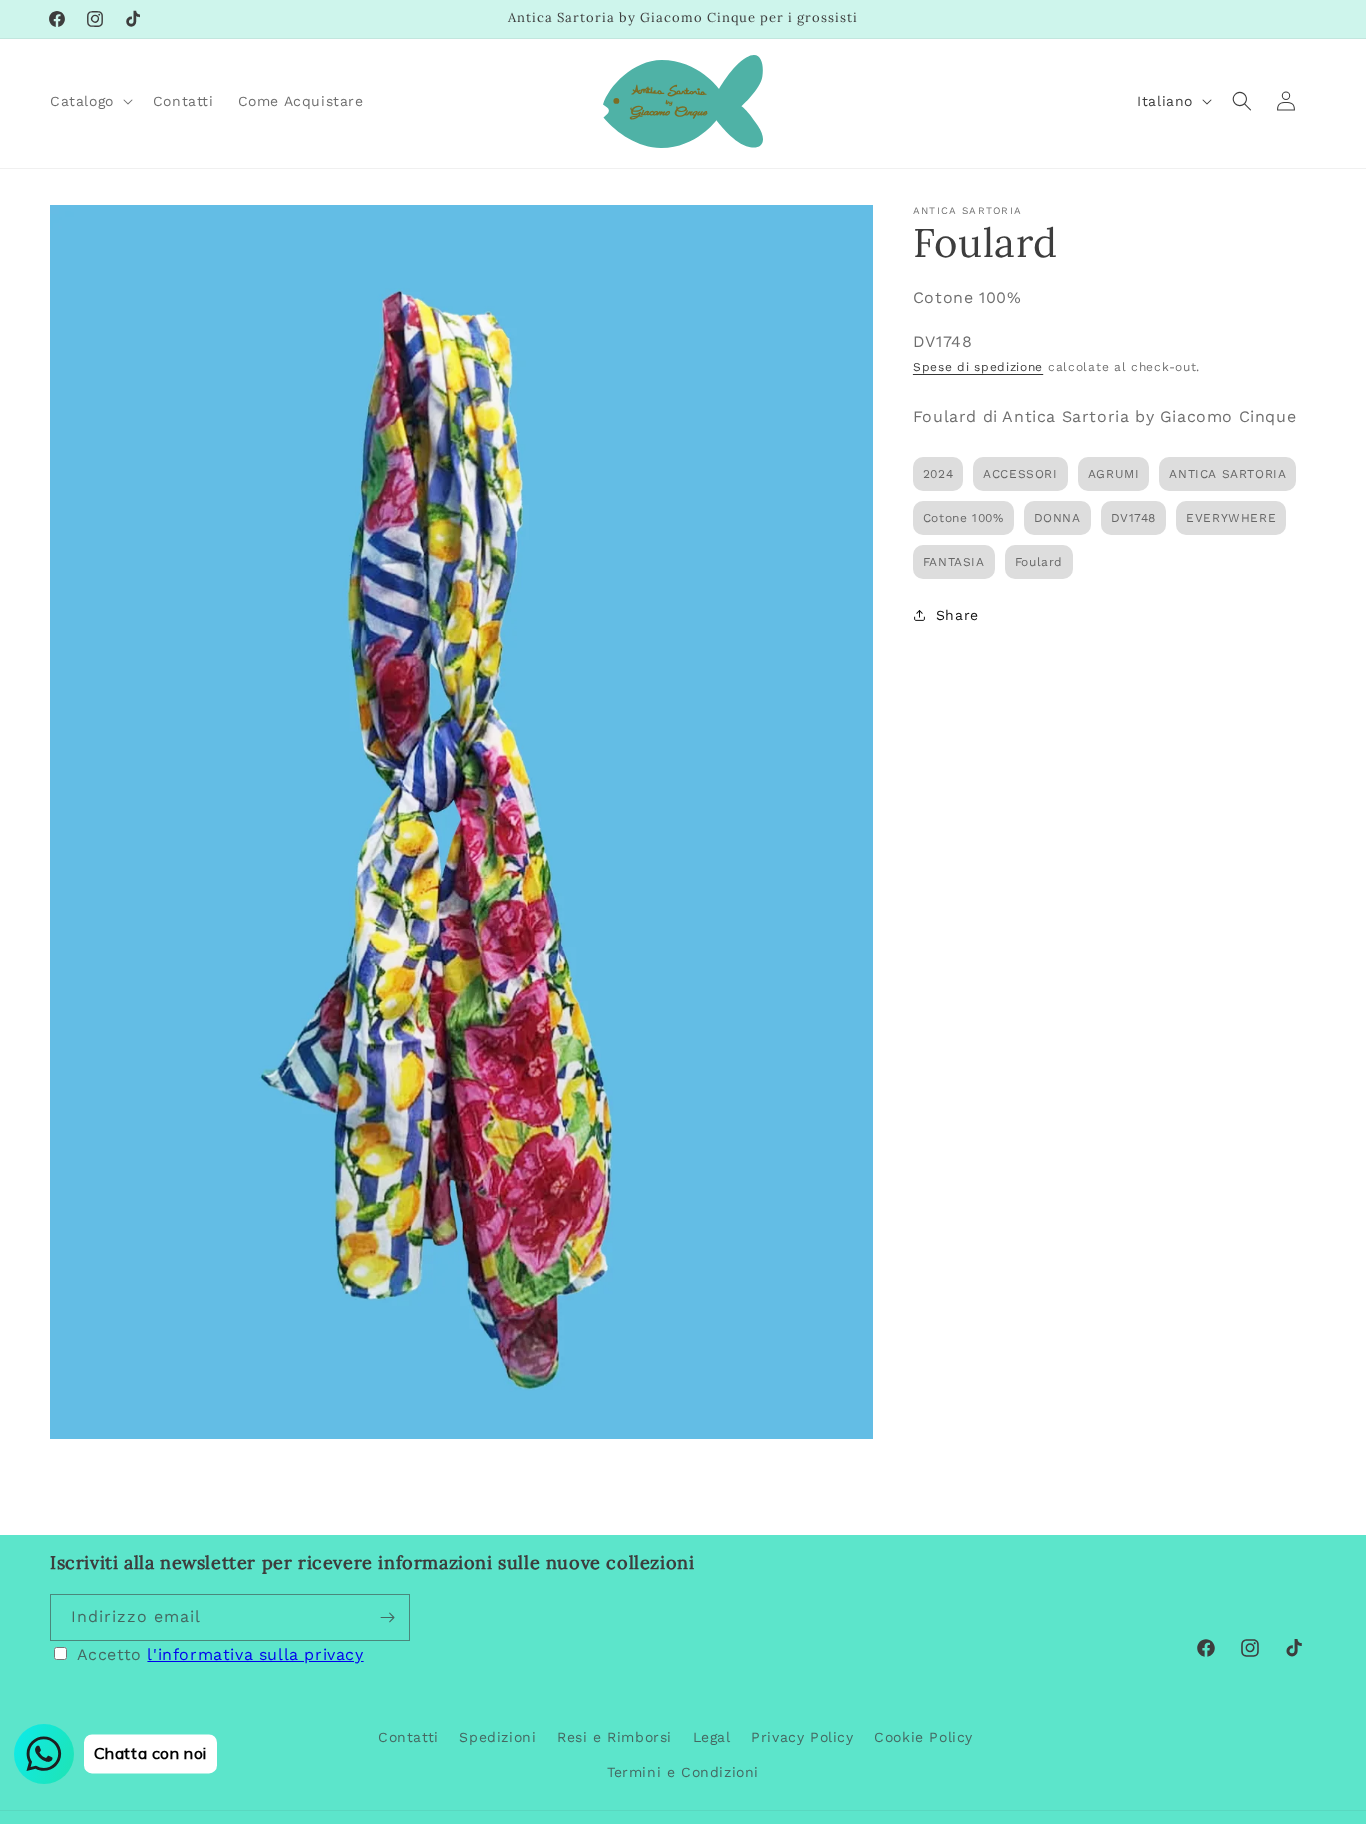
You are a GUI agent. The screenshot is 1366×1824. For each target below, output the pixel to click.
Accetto (220, 1654)
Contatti (408, 1737)
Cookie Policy (923, 1737)
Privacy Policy (802, 1737)
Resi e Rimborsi (614, 1737)
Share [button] (957, 615)
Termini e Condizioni (683, 1772)
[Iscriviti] (387, 1617)
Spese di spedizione (978, 367)
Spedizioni (497, 1737)
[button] (89, 101)
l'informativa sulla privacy (255, 1654)
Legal (712, 1737)
